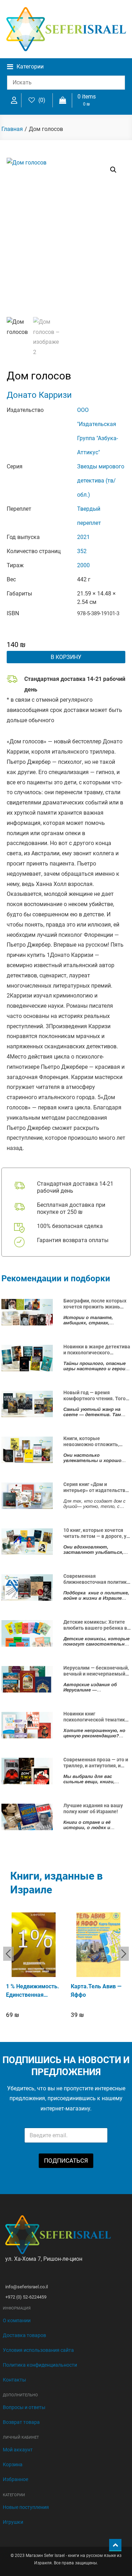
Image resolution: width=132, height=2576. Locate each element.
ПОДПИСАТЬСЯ (66, 2161)
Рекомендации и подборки (56, 1278)
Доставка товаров (24, 2335)
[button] (113, 170)
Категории (30, 67)
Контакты (14, 2380)
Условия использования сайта (38, 2350)
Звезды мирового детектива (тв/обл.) (101, 481)
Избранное (15, 2479)
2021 (83, 537)
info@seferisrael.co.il (27, 2287)
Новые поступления (26, 2507)
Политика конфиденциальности (40, 2365)
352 (82, 551)
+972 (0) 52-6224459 (26, 2297)
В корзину (66, 657)
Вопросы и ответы (24, 2407)
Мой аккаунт (18, 2450)
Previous (8, 1954)
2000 (83, 565)
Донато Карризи (39, 395)
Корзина (13, 2464)
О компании (17, 2320)
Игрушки (13, 2522)
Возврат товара (21, 2422)
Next (124, 1954)
